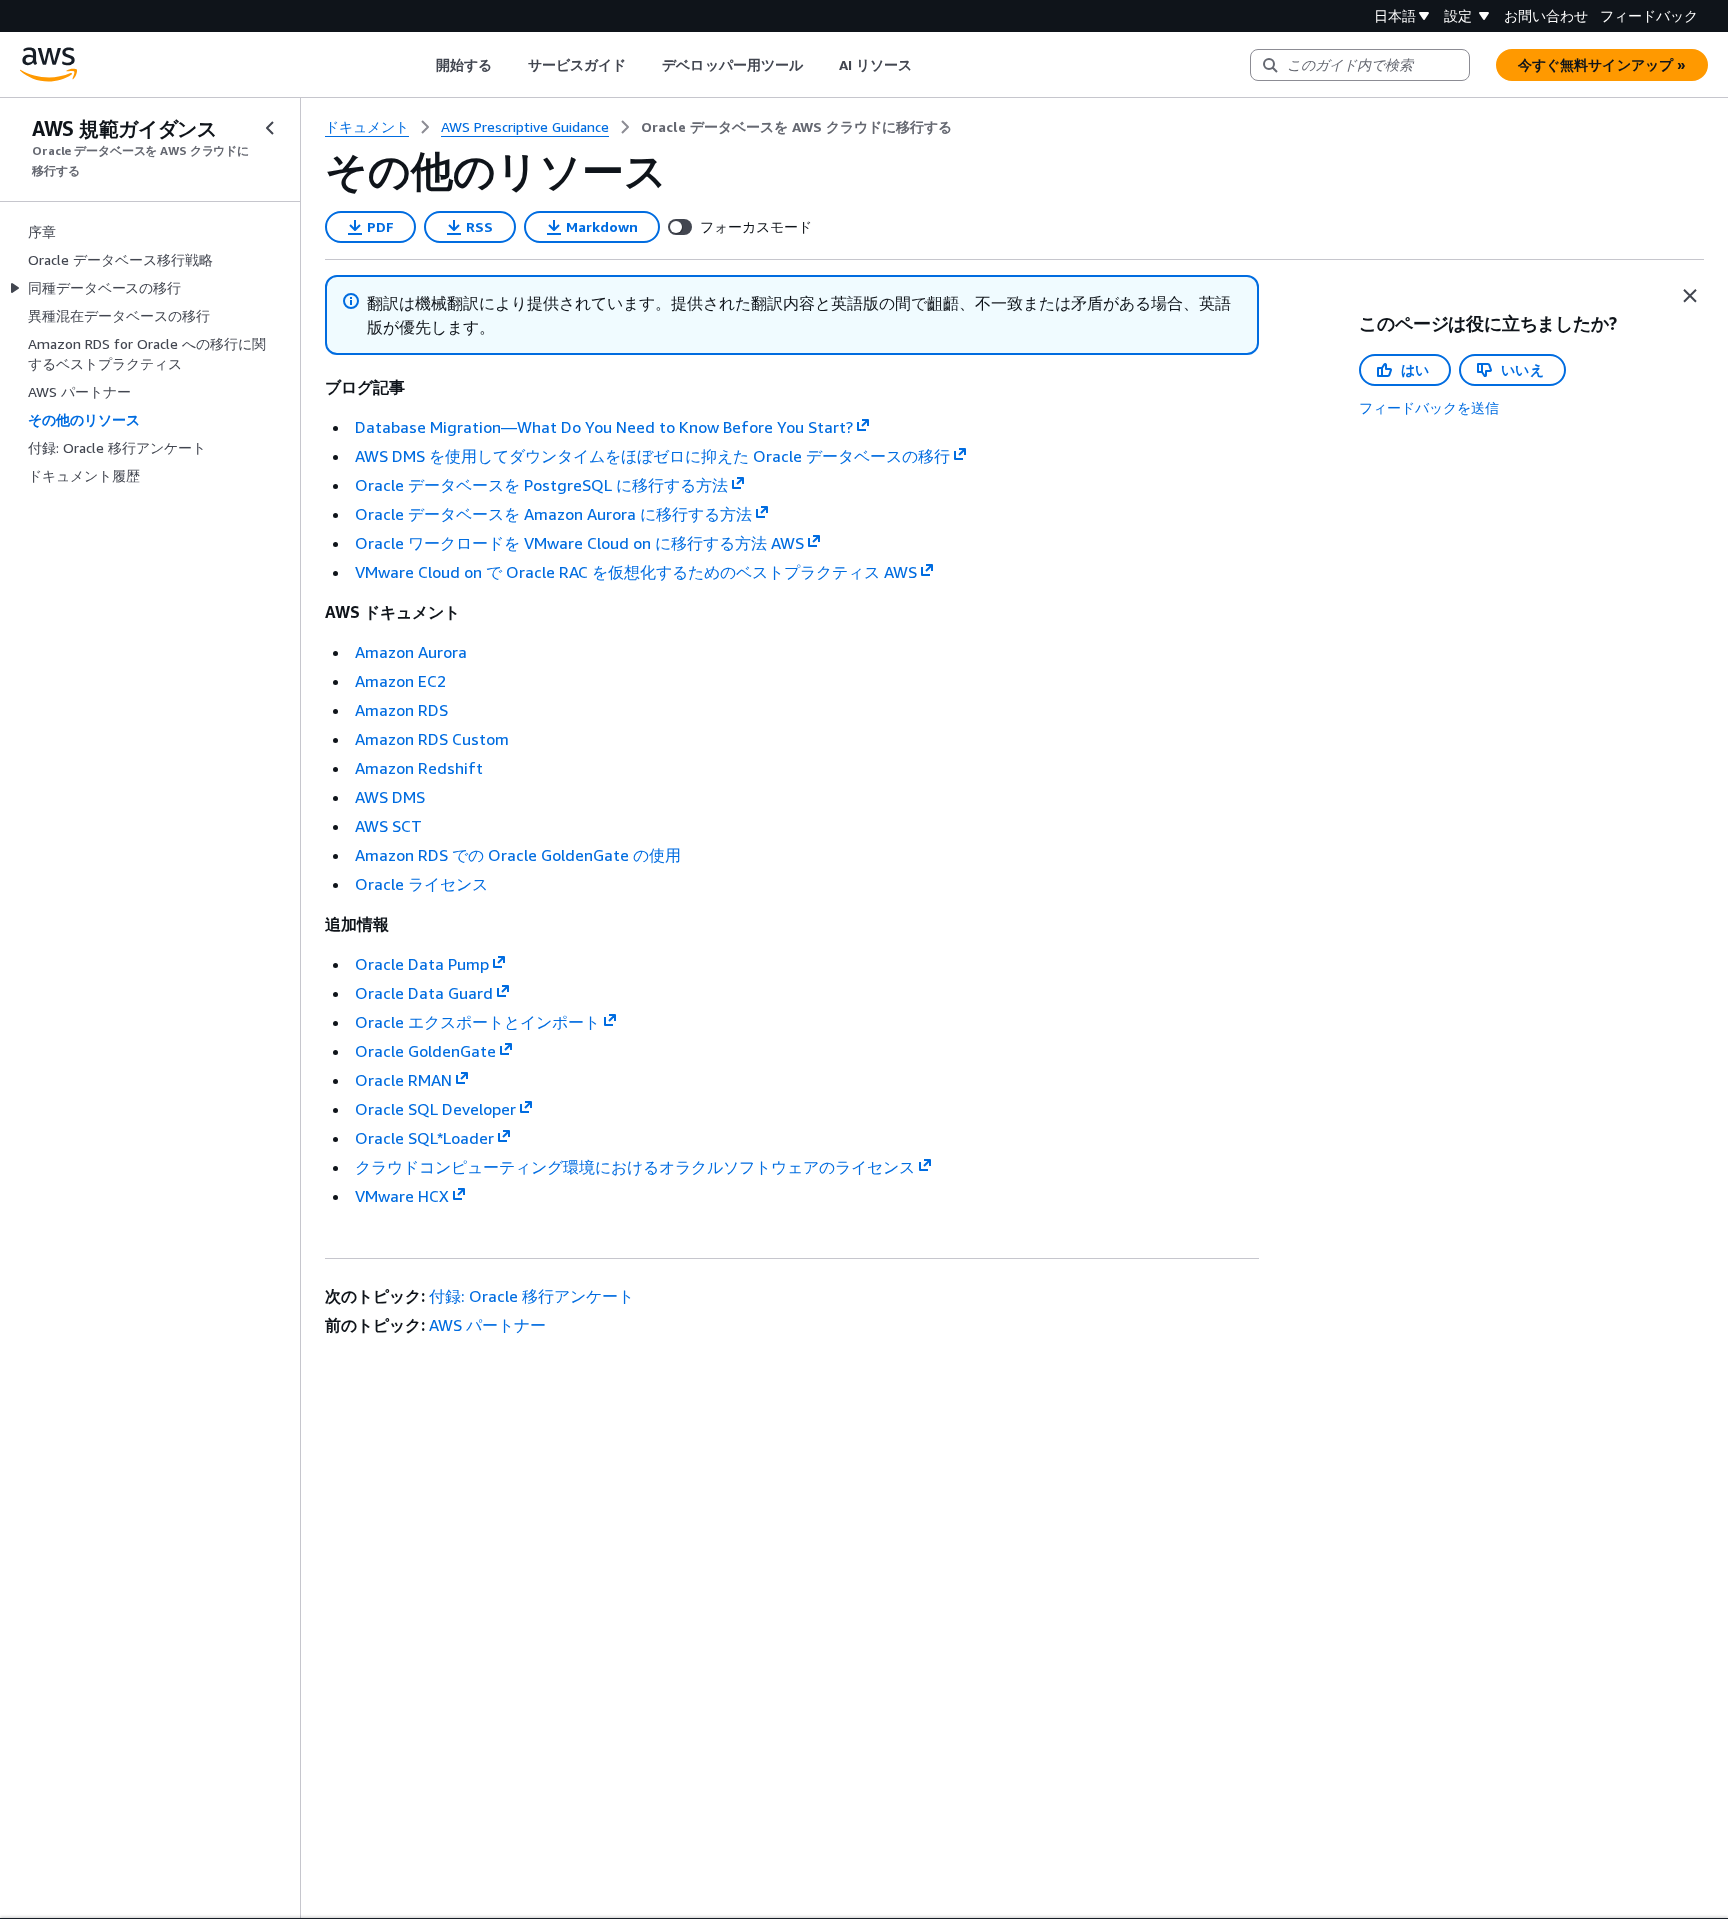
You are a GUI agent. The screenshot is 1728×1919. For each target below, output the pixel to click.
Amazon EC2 (400, 681)
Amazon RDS (401, 710)
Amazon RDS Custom (432, 739)
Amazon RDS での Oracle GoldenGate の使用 (518, 855)
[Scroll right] (927, 65)
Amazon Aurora (411, 652)
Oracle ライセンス (421, 884)
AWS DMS (390, 797)
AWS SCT (388, 826)
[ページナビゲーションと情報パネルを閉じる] (1690, 296)
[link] (796, 127)
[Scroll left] (420, 65)
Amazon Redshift (419, 768)
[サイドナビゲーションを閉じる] (270, 128)
